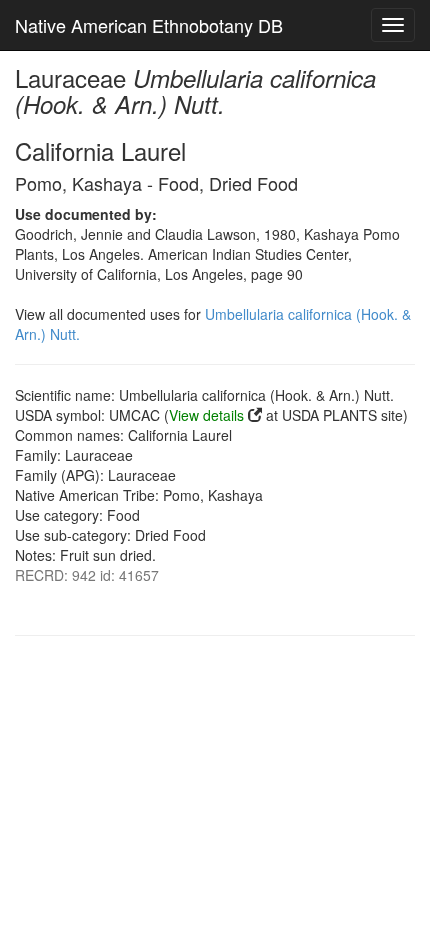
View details (206, 415)
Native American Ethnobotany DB (149, 25)
